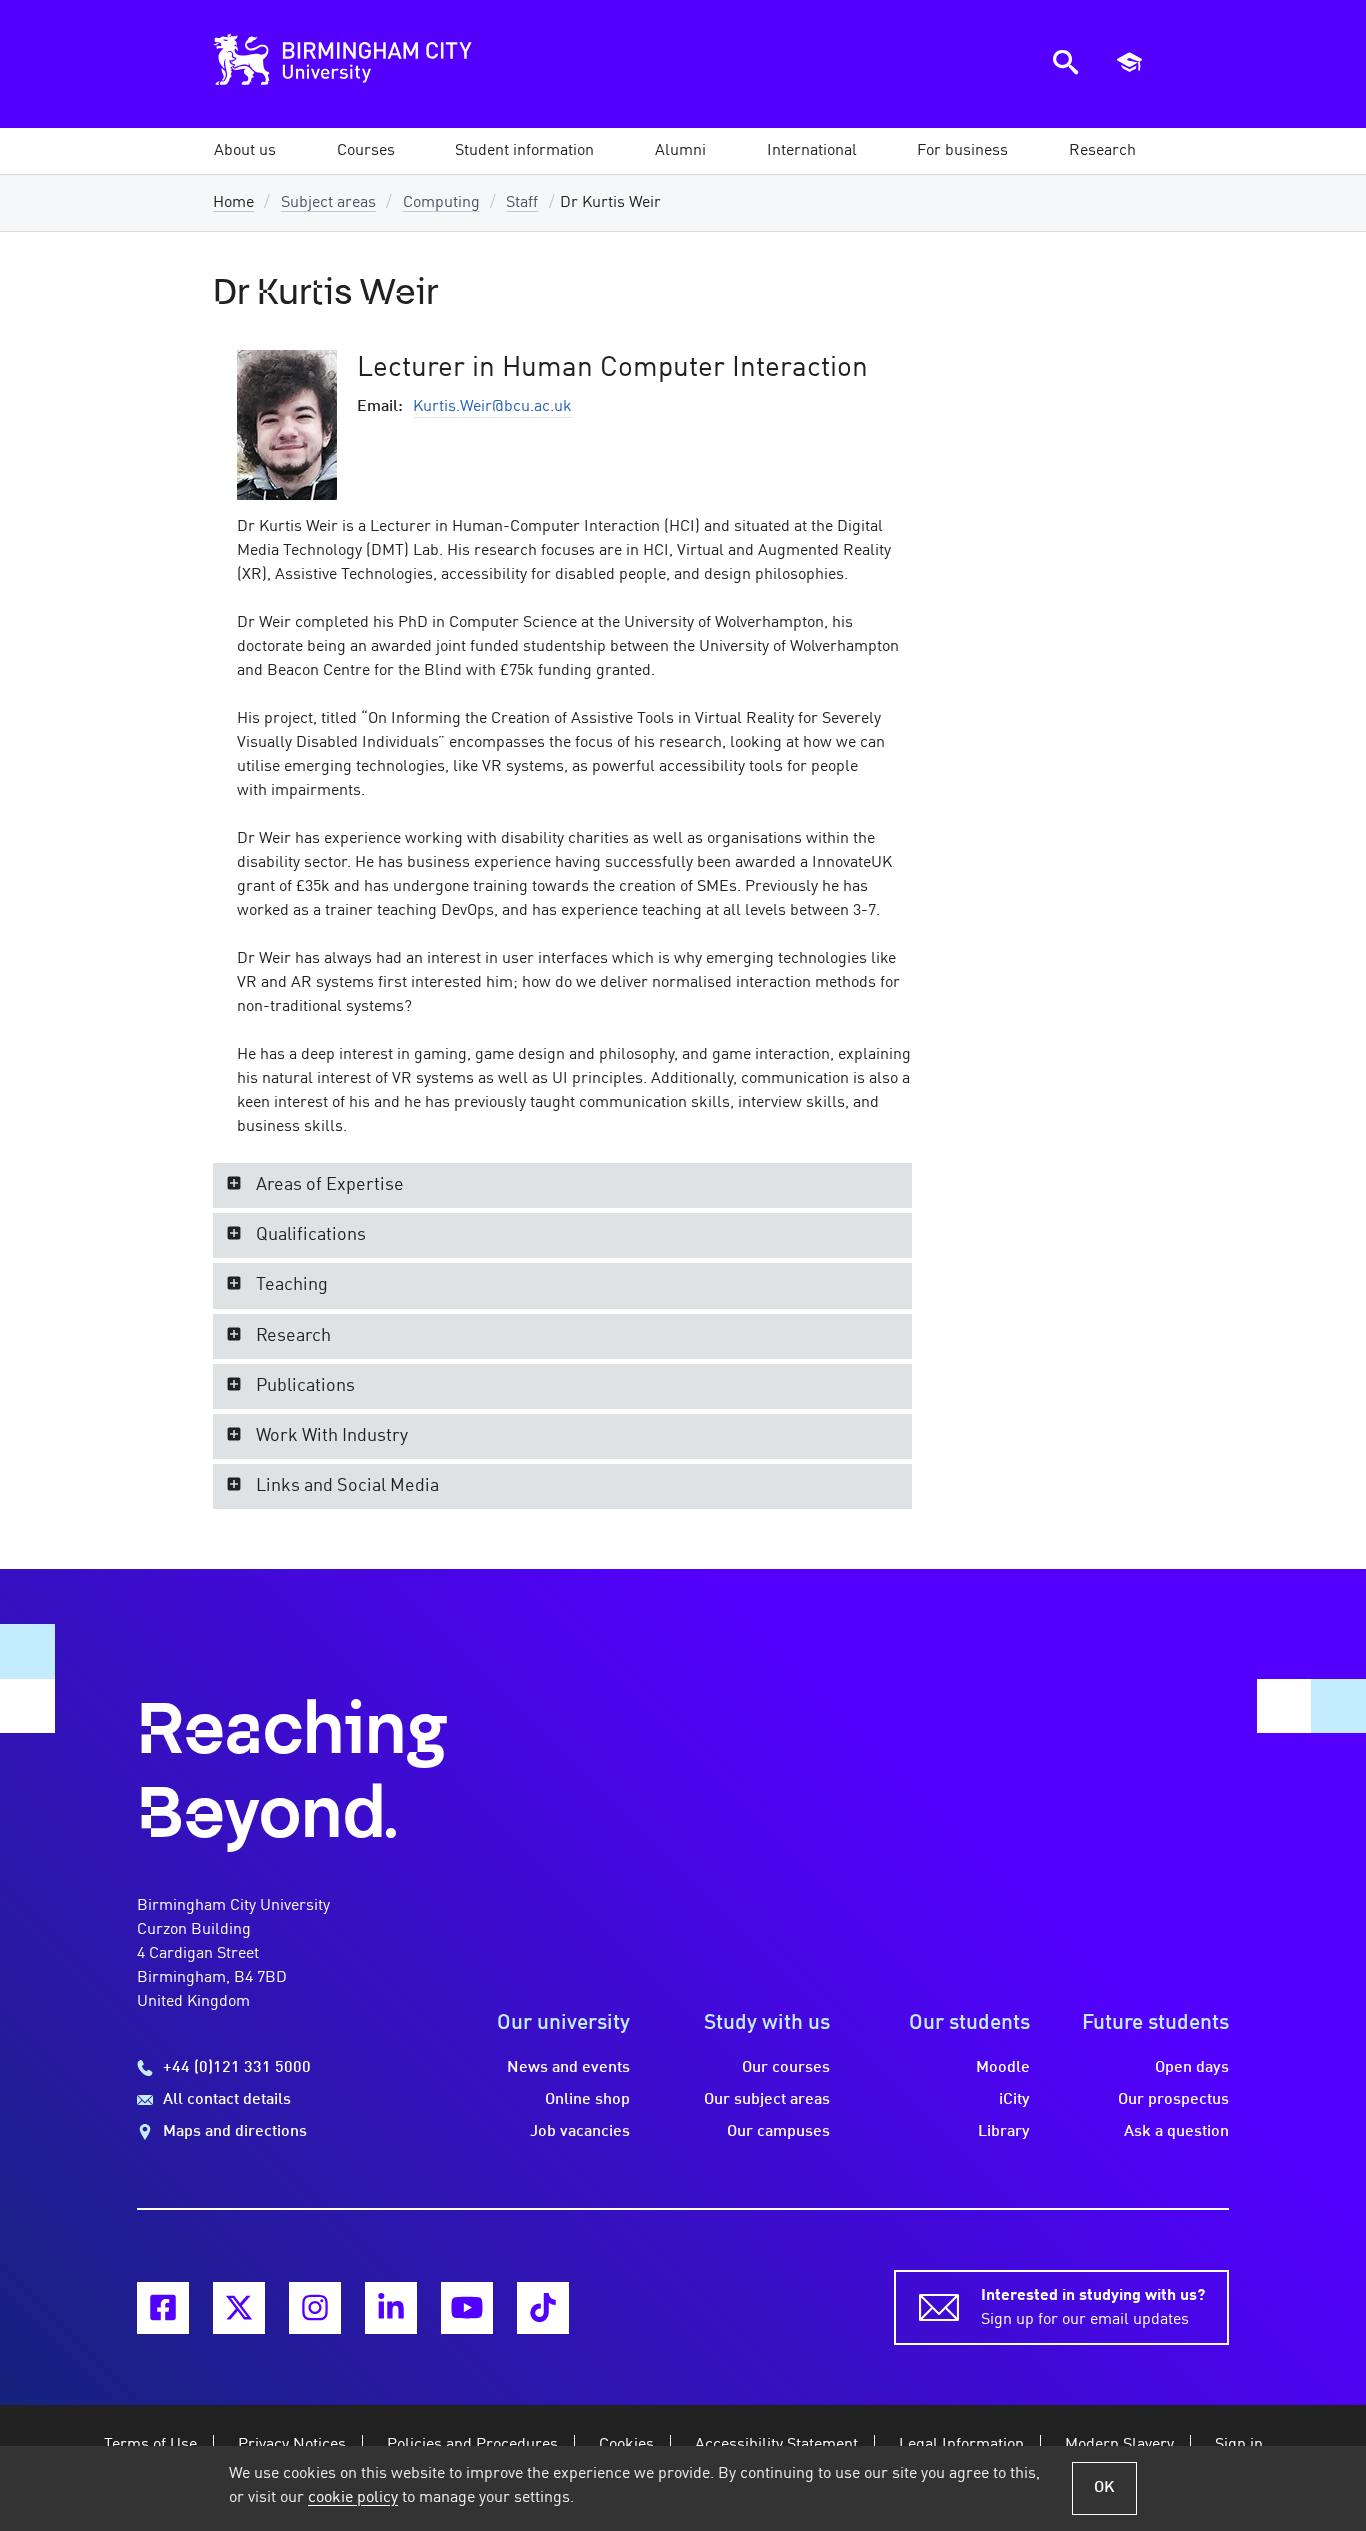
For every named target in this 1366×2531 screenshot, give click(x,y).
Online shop (587, 2100)
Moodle (1003, 2068)
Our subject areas (767, 2100)
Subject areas (328, 203)
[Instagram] (315, 2308)
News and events (568, 2068)
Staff (522, 203)
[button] (245, 151)
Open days (1192, 2068)
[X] (239, 2308)
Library (1004, 2132)
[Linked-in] (391, 2308)
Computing (441, 203)
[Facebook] (163, 2308)
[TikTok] (543, 2308)
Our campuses (778, 2132)
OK (1104, 2488)
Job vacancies (580, 2132)
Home (233, 203)
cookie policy (353, 2498)
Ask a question (1176, 2132)
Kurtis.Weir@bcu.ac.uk (492, 407)
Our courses (786, 2068)
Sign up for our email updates (1093, 2308)
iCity (1014, 2100)
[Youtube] (467, 2308)
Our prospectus (1173, 2100)
